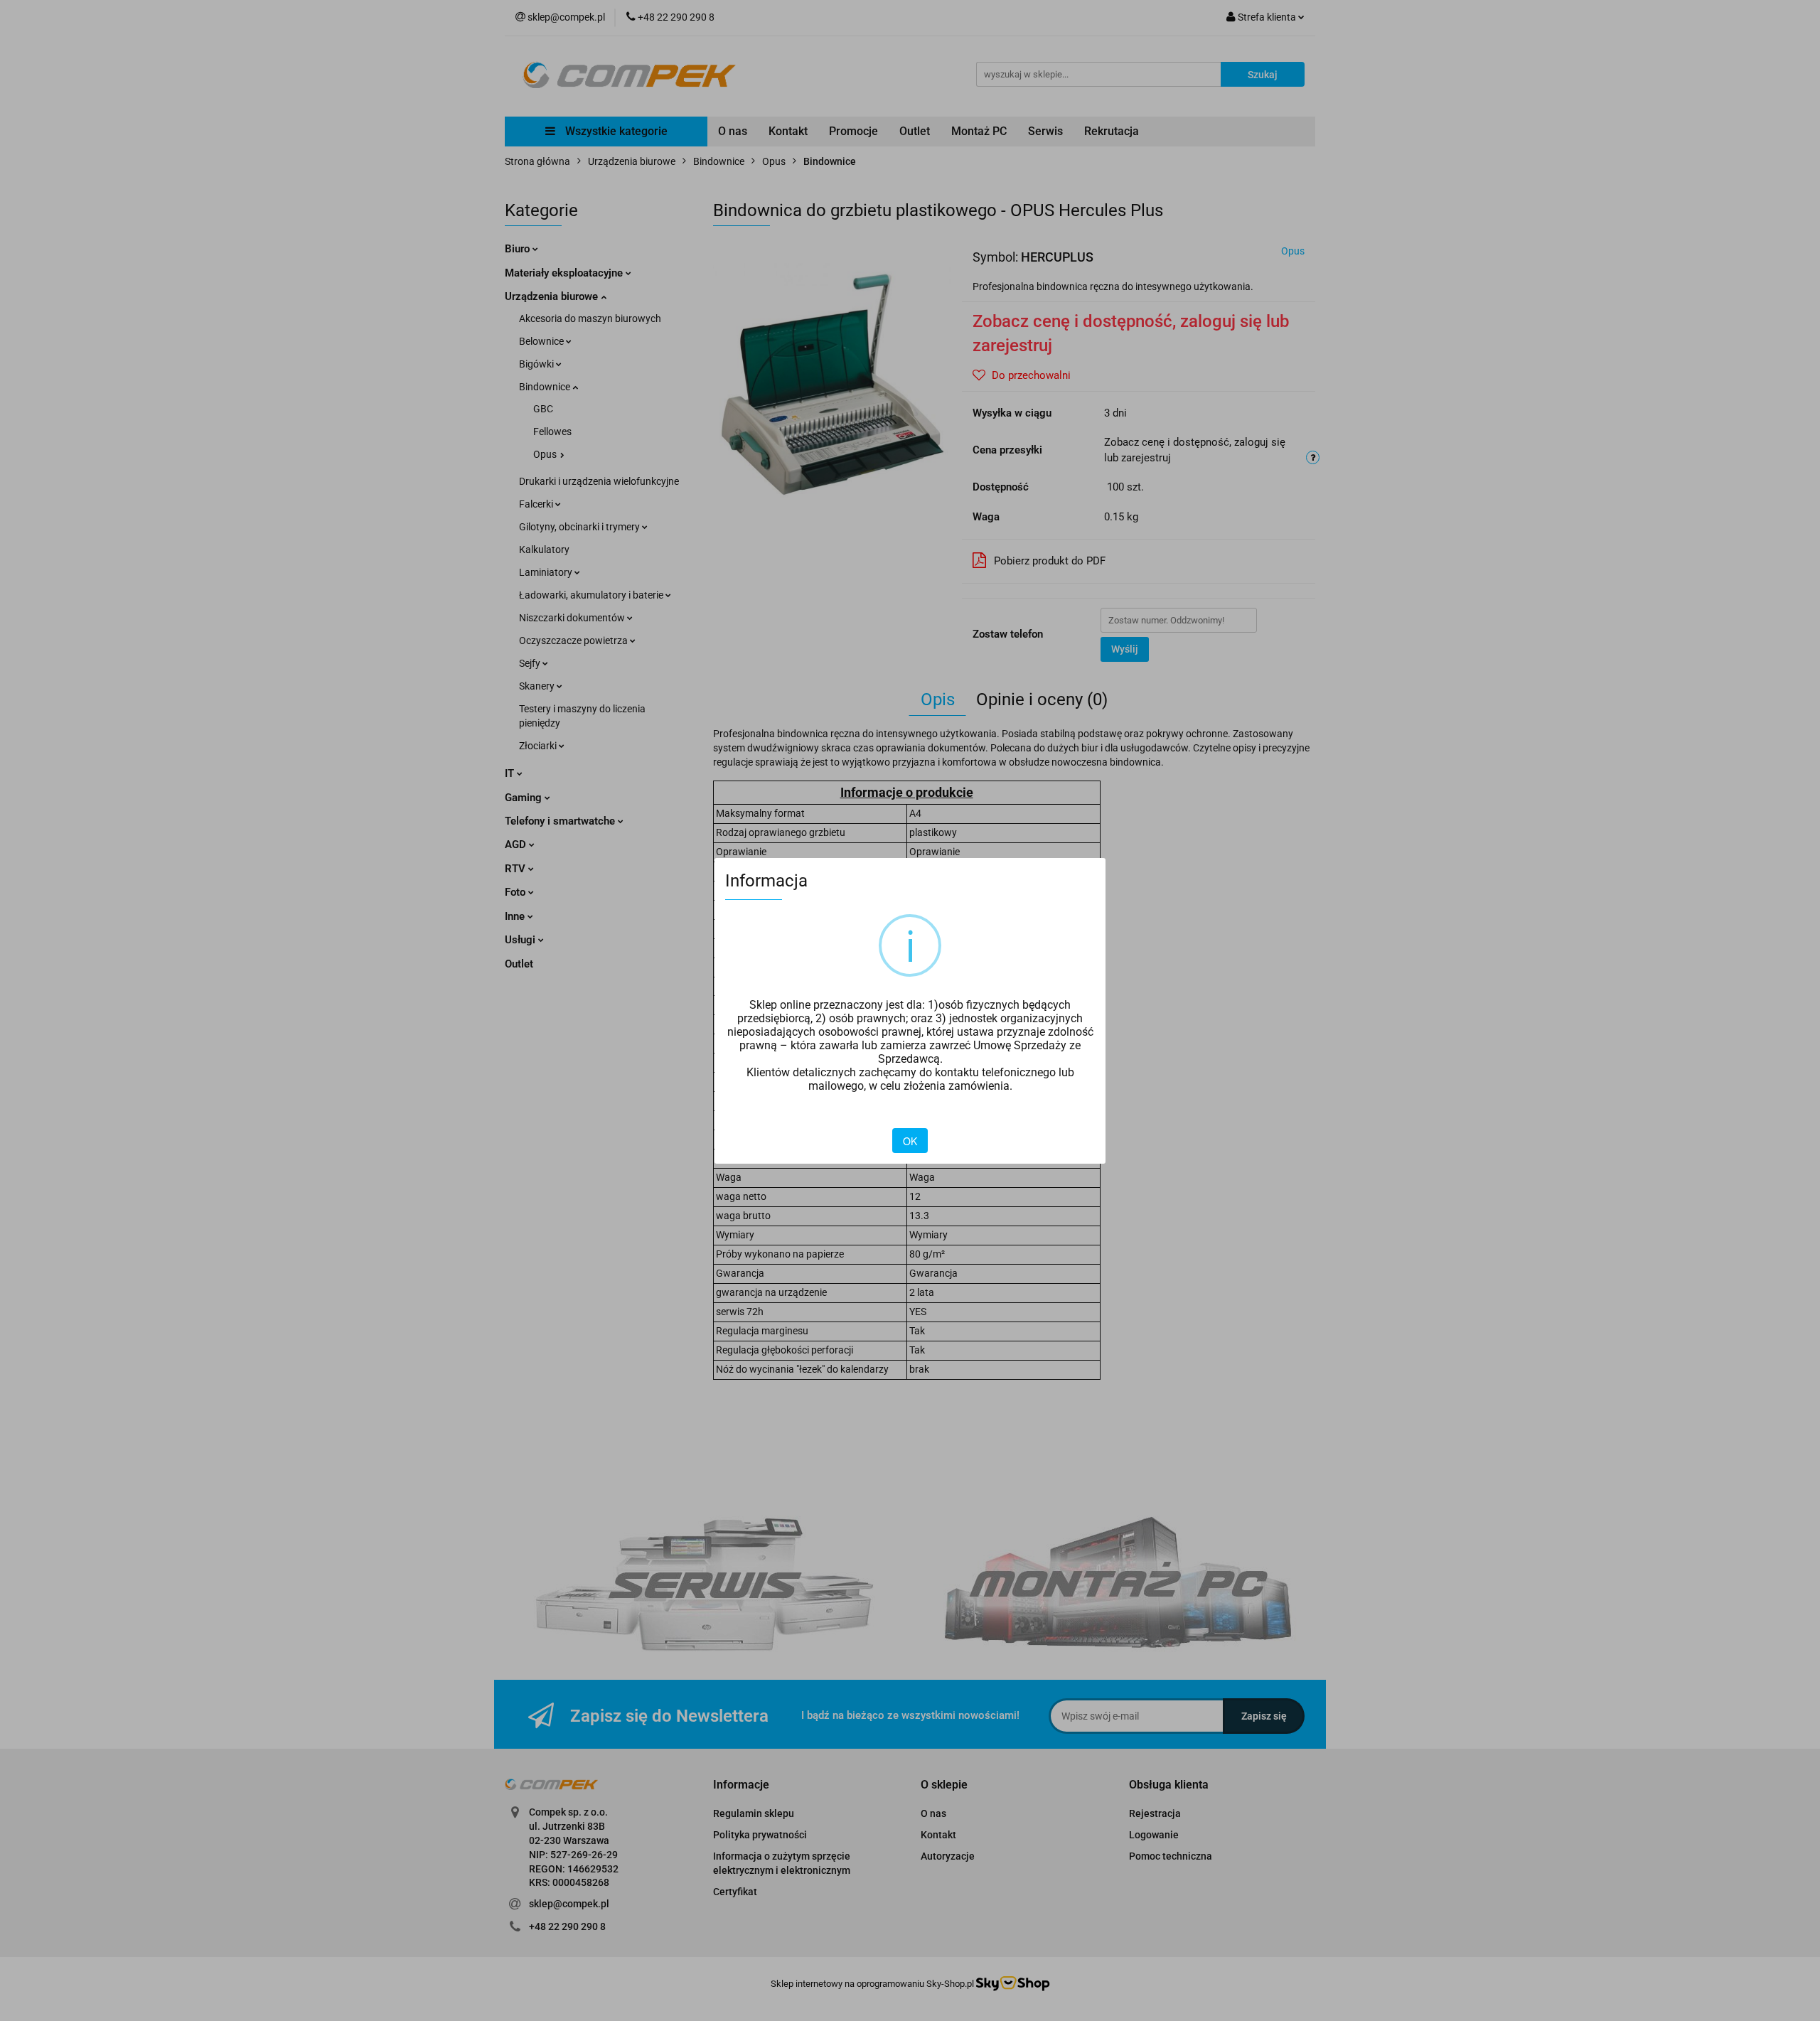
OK (910, 1141)
